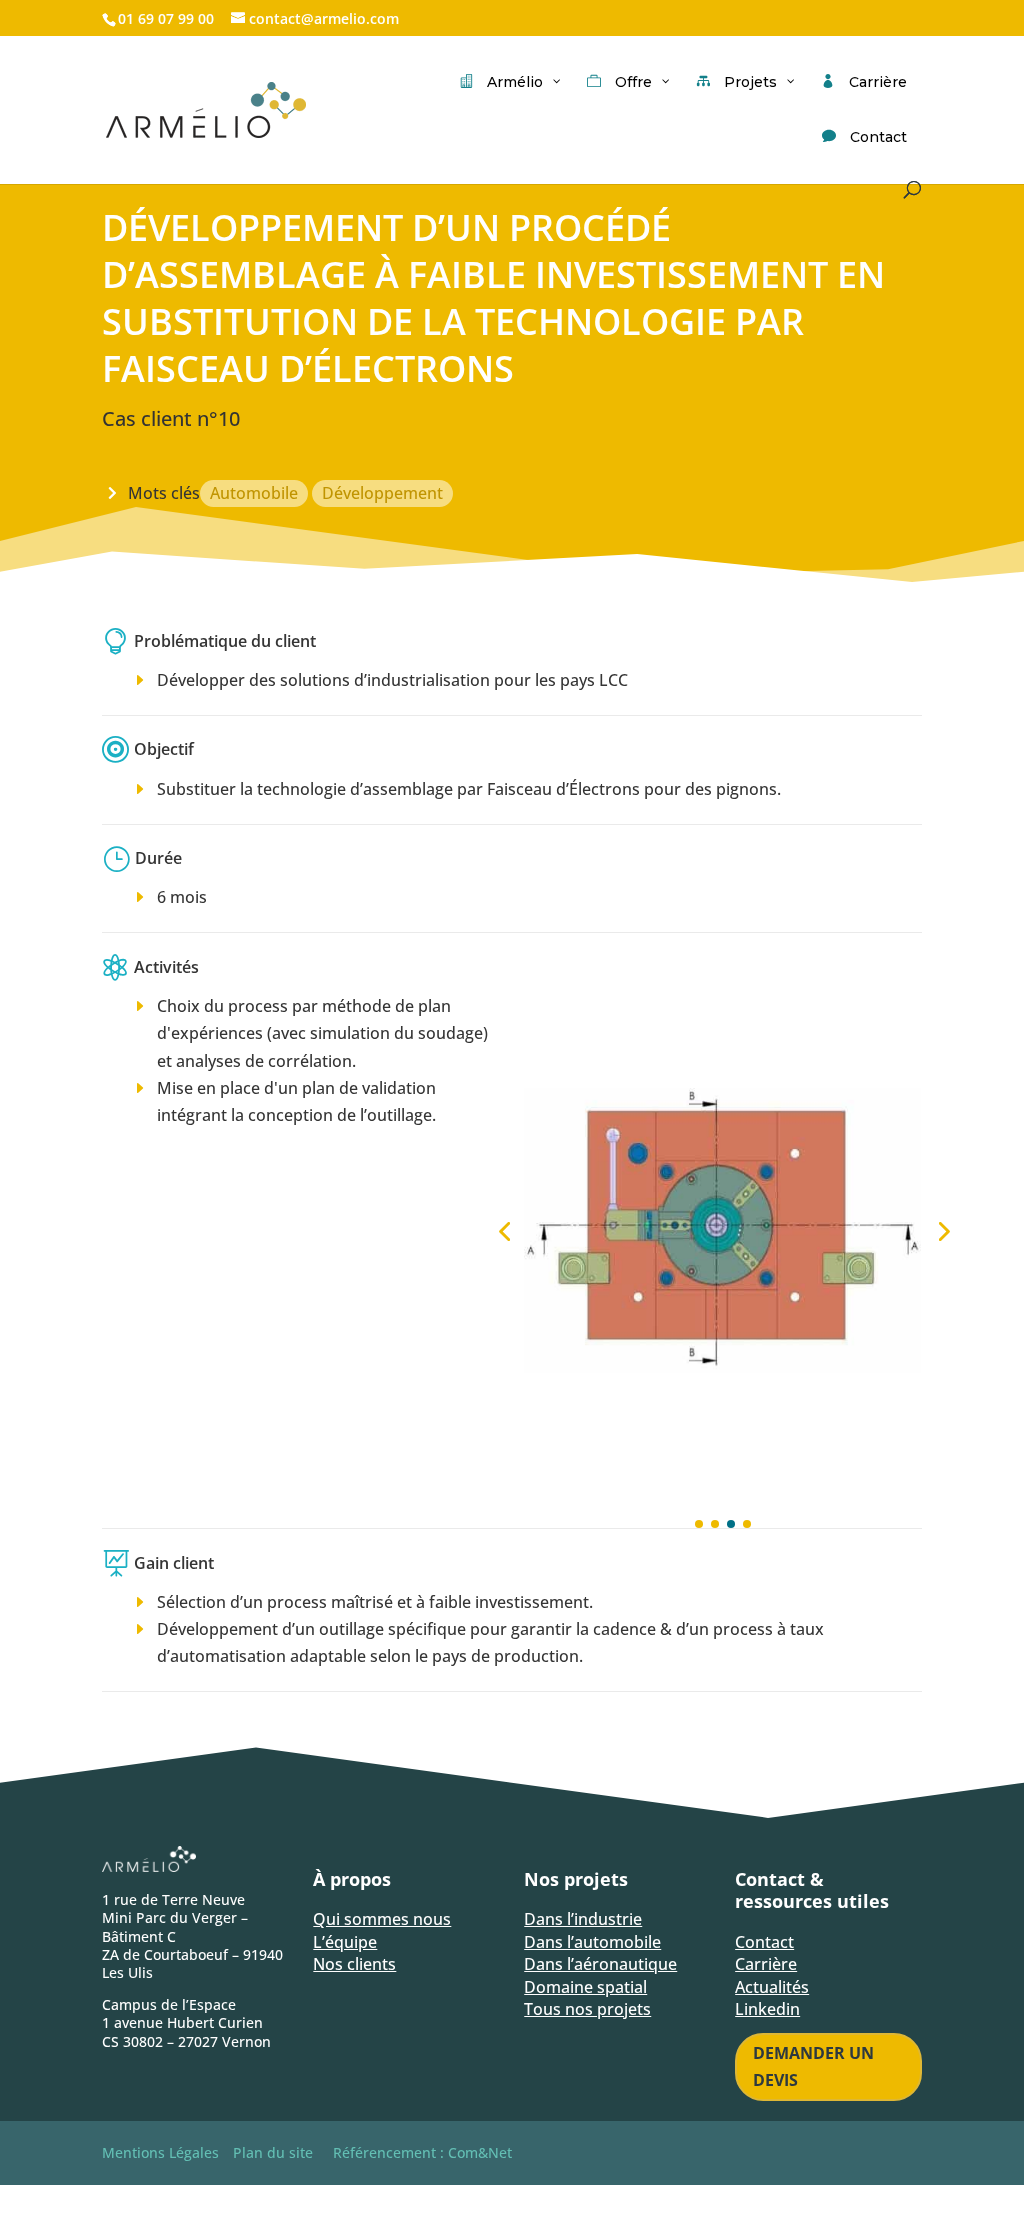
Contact (764, 1942)
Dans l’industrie (583, 1919)
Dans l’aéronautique (600, 1964)
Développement (382, 493)
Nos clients (354, 1964)
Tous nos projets (587, 2009)
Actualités (772, 1987)
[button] (504, 1231)
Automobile (254, 493)
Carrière (766, 1964)
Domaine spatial (585, 1987)
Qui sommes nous (382, 1919)
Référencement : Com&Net (422, 2152)
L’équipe (345, 1942)
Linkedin (767, 2009)
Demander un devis (813, 2066)
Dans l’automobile (592, 1942)
